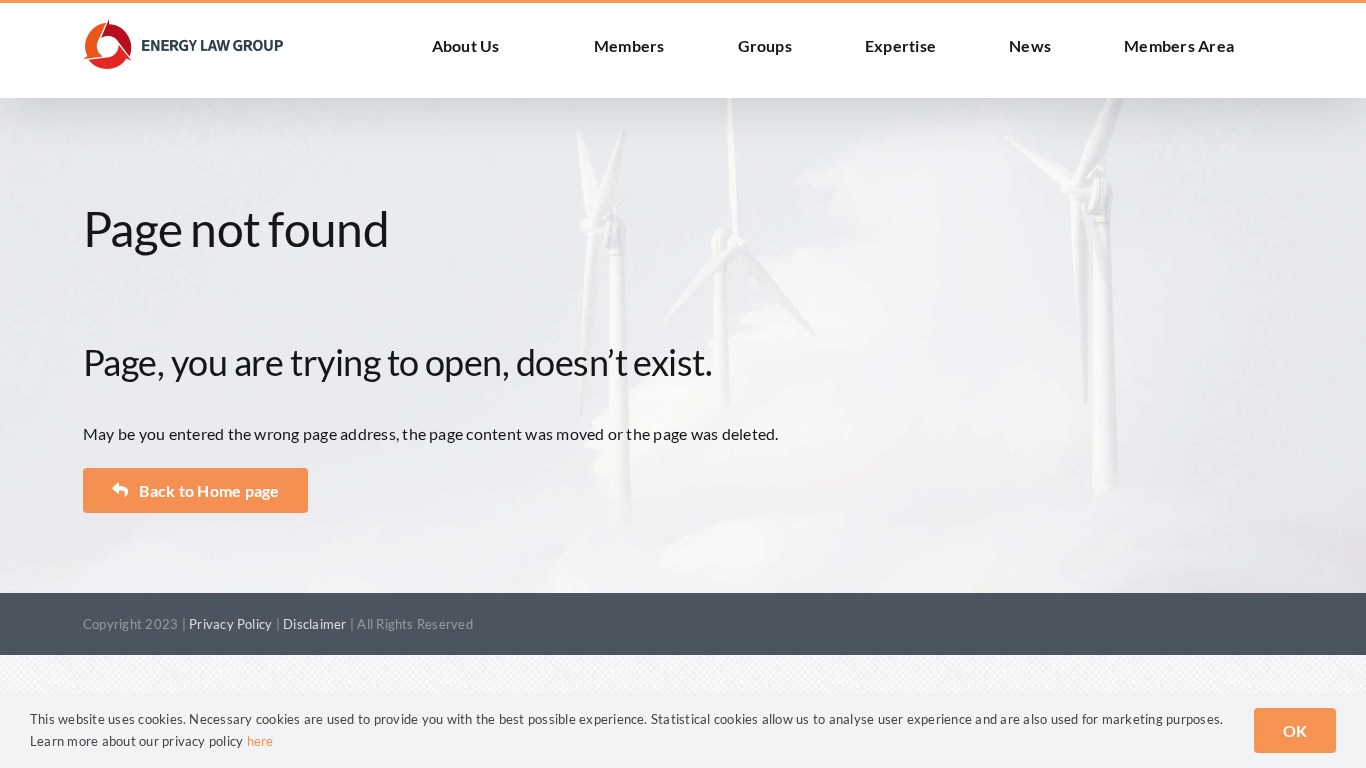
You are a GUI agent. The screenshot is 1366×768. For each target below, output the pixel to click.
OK (1295, 730)
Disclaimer (314, 624)
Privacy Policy (230, 624)
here (260, 741)
